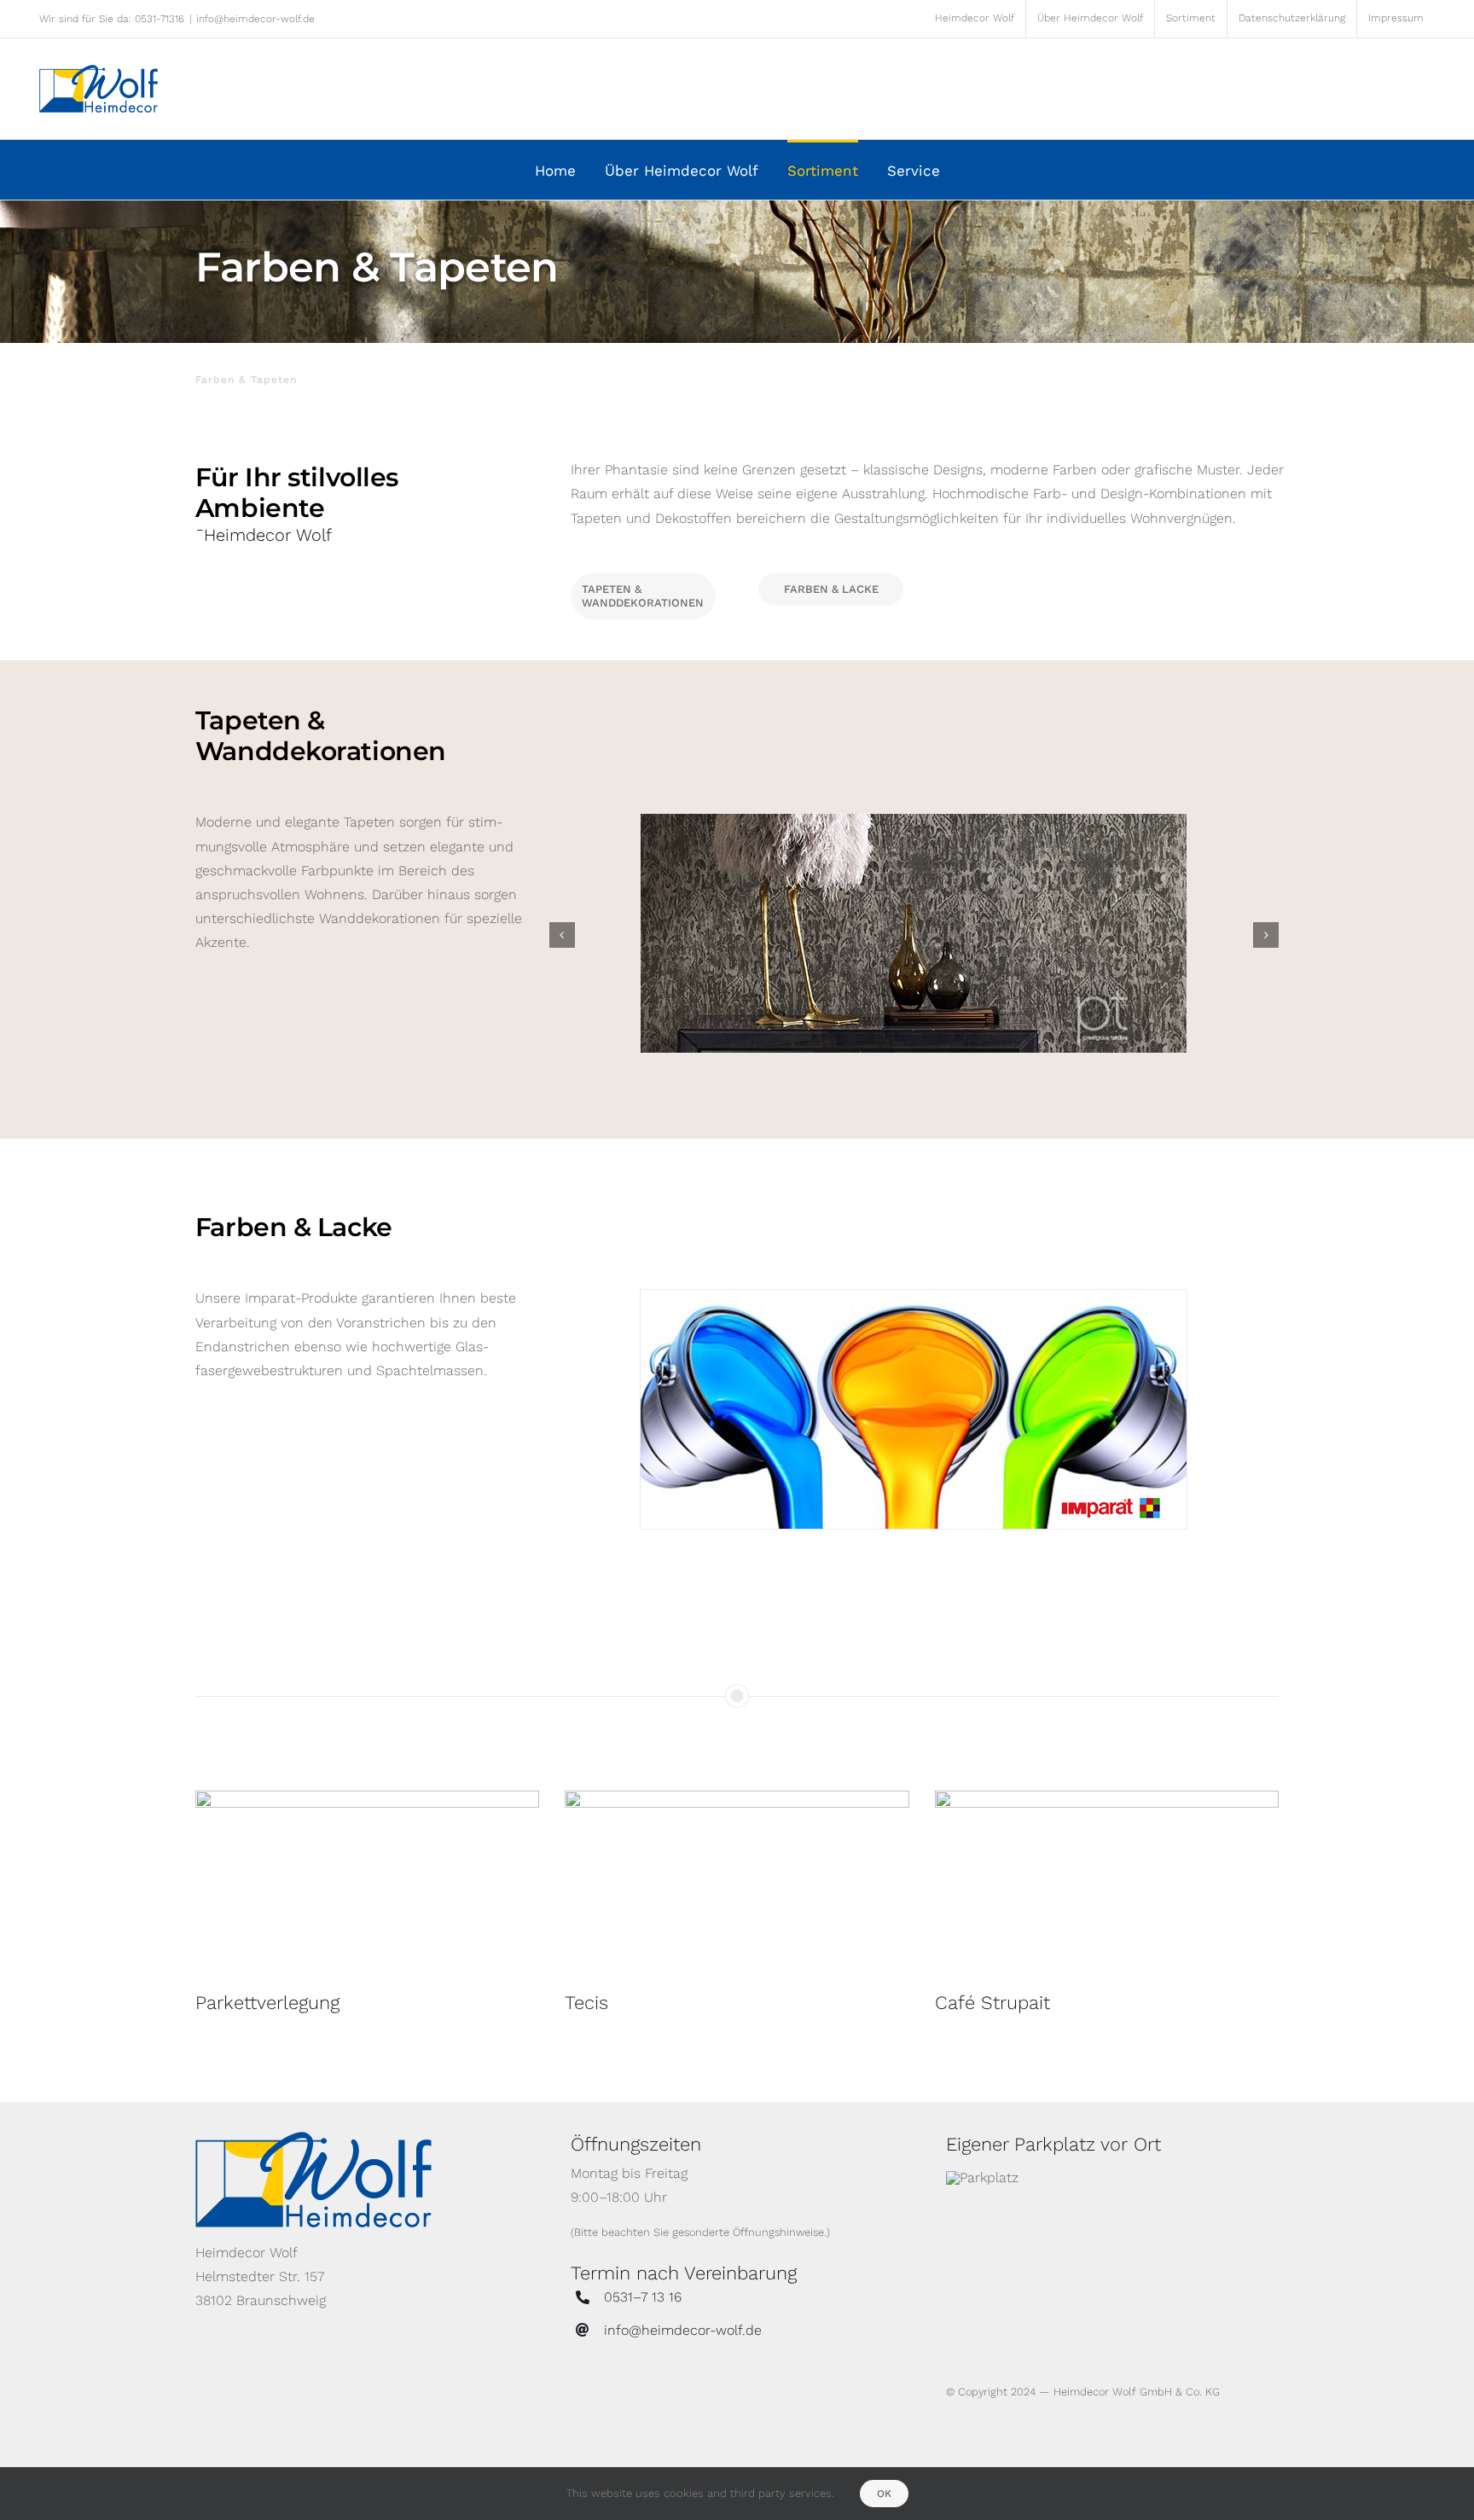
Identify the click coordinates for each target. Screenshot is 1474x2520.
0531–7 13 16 (643, 2297)
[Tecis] (737, 1884)
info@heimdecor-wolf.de (255, 19)
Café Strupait (992, 2003)
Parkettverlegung (267, 2003)
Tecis (586, 2003)
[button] (562, 935)
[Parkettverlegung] (367, 1884)
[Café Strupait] (1107, 1884)
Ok (884, 2494)
